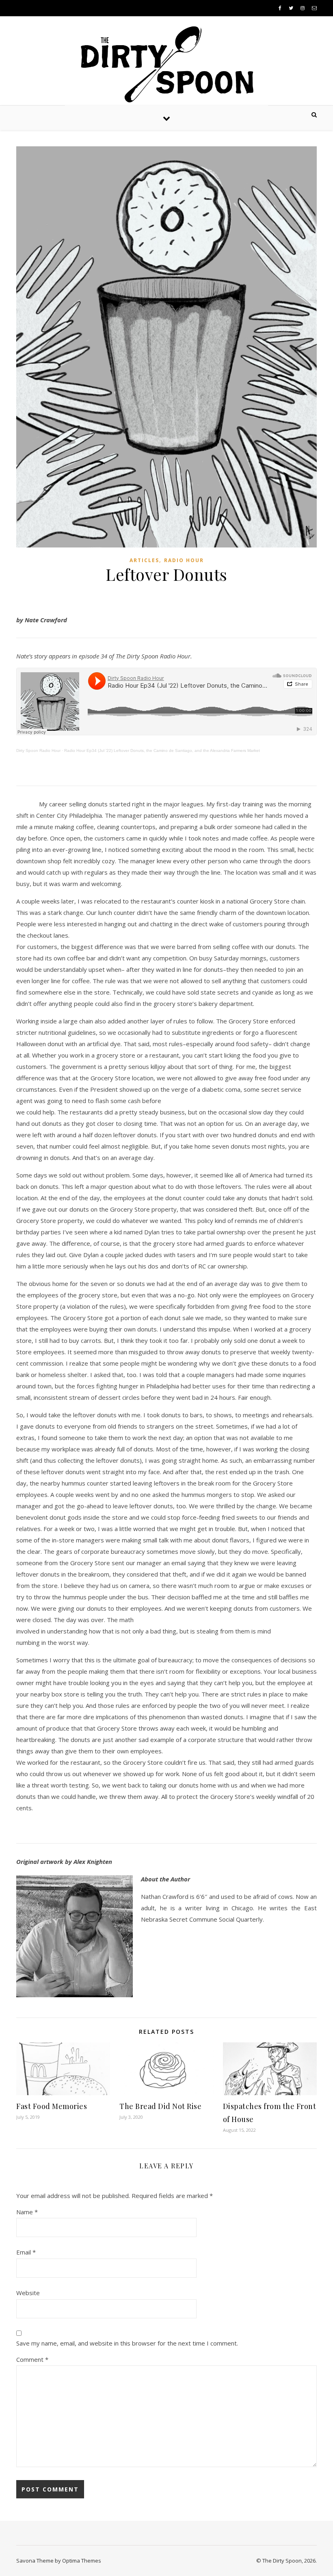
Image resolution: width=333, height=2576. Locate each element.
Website (28, 2293)
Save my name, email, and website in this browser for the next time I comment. (127, 2343)
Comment (32, 2359)
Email (26, 2252)
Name (27, 2212)
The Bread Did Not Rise (160, 2106)
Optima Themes (82, 2561)
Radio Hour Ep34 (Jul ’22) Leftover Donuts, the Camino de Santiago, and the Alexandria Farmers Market (162, 750)
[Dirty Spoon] (166, 61)
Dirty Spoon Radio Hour (38, 750)
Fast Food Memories (52, 2106)
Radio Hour (184, 560)
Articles (144, 560)
